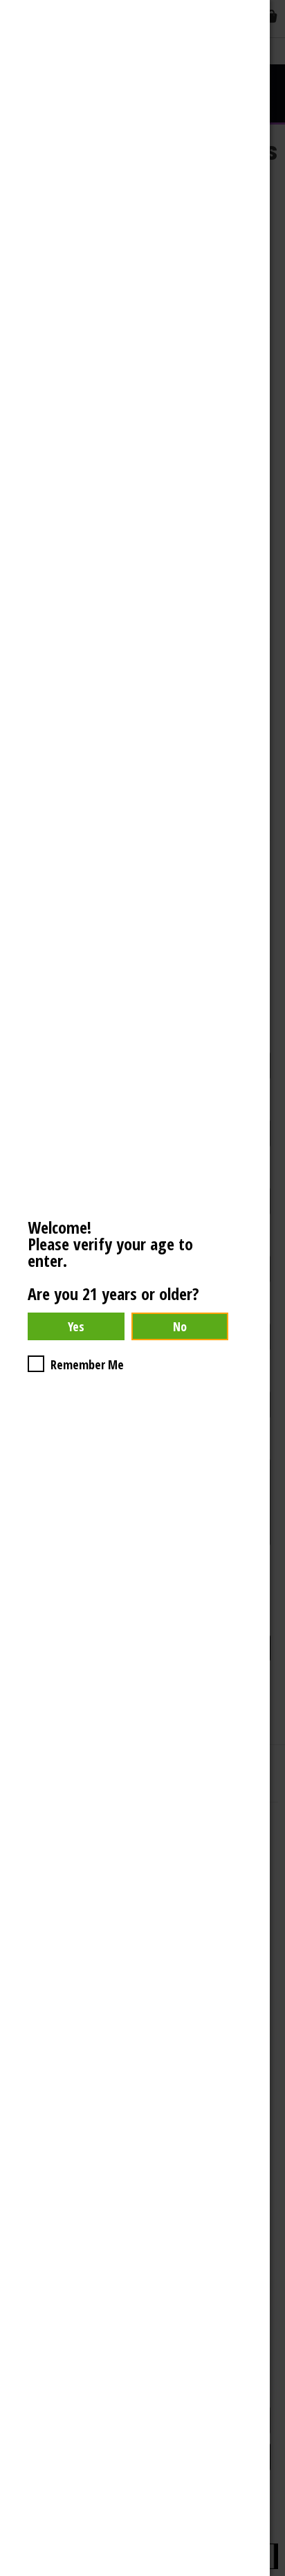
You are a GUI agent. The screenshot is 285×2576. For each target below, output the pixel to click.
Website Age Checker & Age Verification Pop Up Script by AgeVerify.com (268, 2573)
